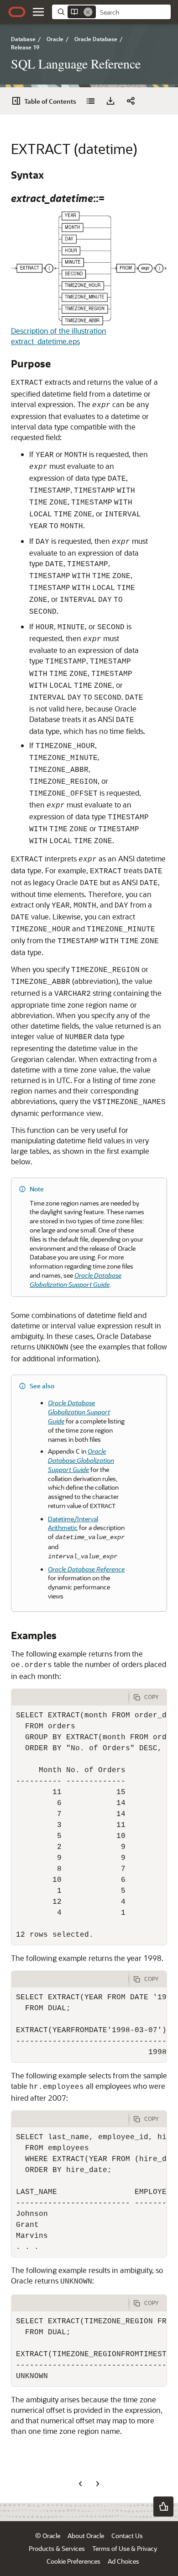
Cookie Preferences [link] (73, 2561)
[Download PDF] (110, 101)
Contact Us (127, 2536)
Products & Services (57, 2548)
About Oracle (86, 2536)
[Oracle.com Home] (17, 12)
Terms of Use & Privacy (125, 2548)
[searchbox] (133, 12)
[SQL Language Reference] (90, 101)
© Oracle (48, 2536)
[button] (38, 12)
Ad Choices (123, 2561)
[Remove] (88, 12)
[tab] (70, 1697)
